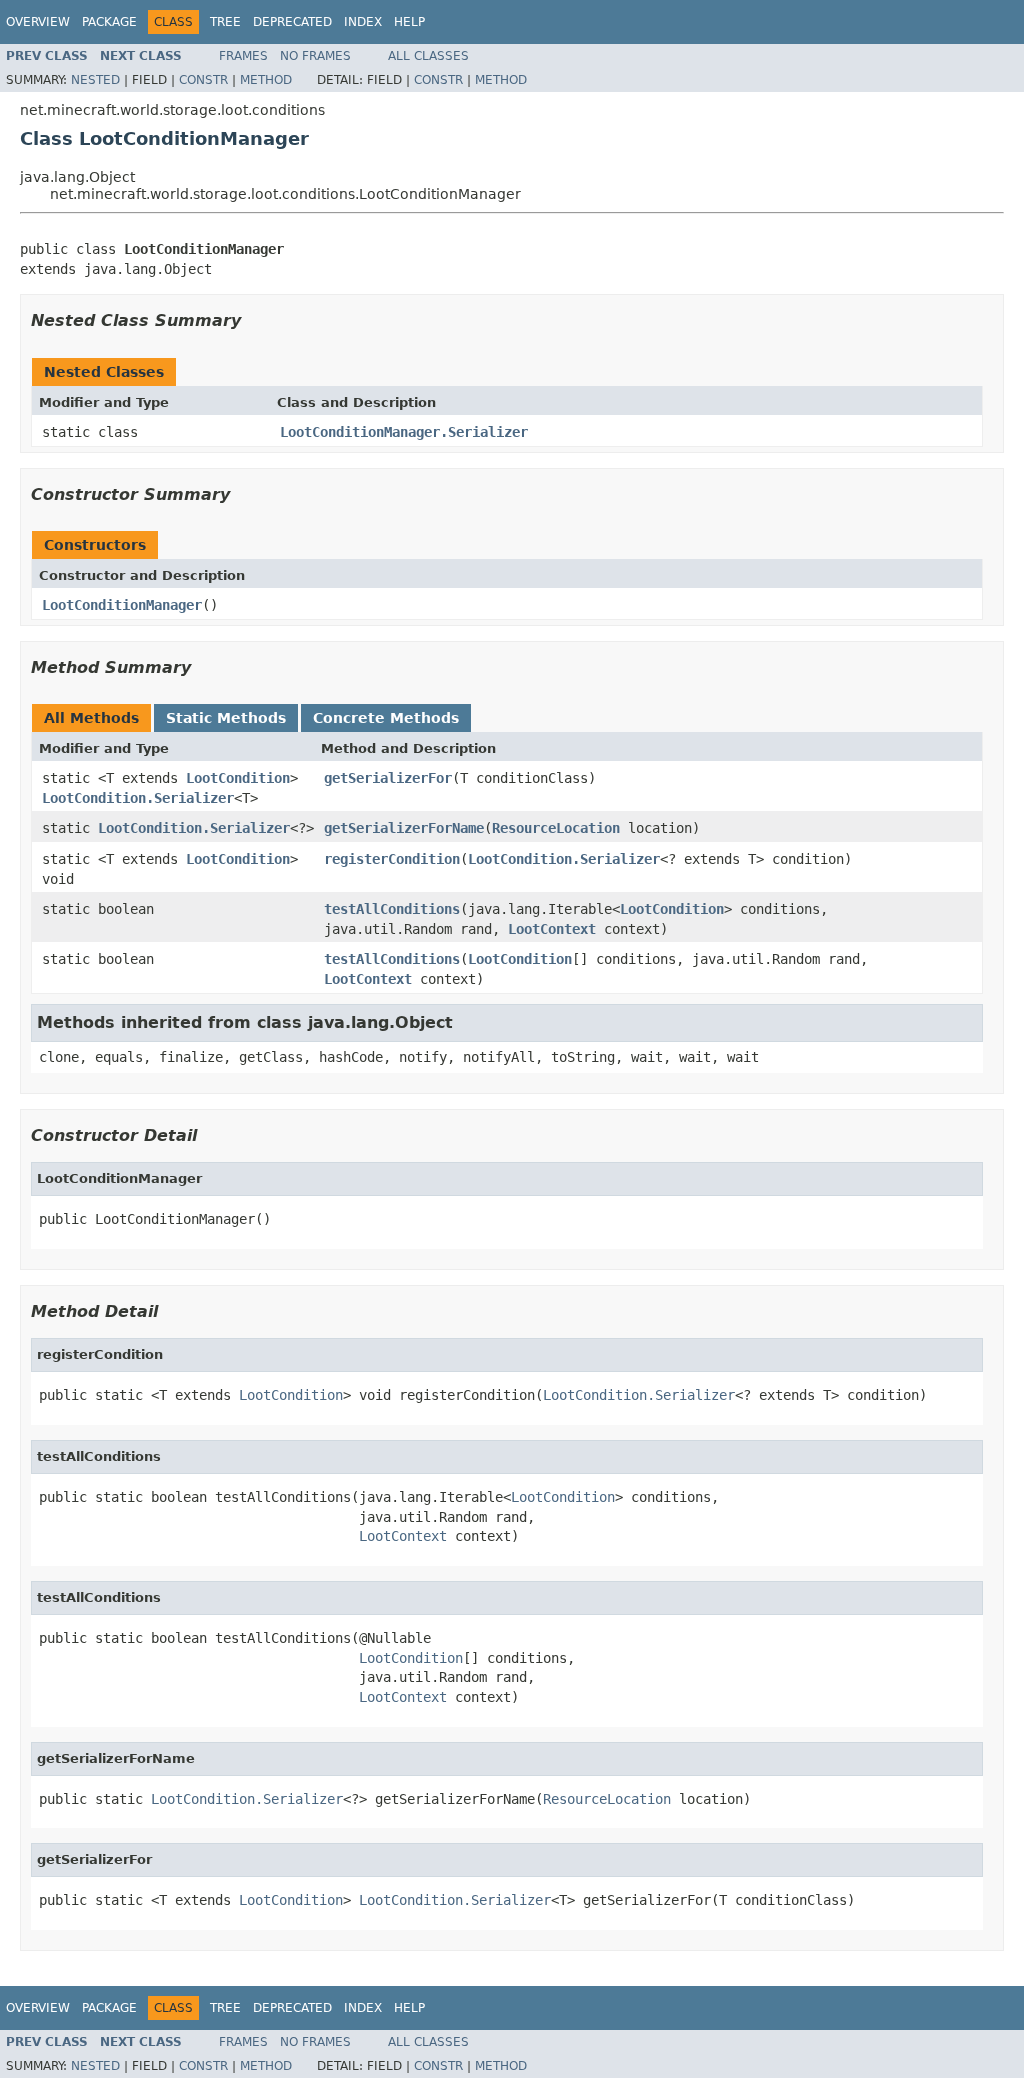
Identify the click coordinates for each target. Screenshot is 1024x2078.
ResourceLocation (556, 828)
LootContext (552, 929)
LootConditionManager (122, 605)
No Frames (315, 56)
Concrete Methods (386, 718)
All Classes (428, 56)
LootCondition (238, 778)
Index (363, 22)
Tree (225, 22)
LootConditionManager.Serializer (404, 432)
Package (109, 22)
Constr (203, 80)
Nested (95, 80)
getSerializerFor (388, 778)
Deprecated (292, 22)
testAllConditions (392, 909)
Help (409, 22)
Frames (243, 56)
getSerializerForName (404, 828)
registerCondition (392, 859)
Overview (38, 22)
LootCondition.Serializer (138, 798)
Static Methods (226, 718)
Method (266, 80)
